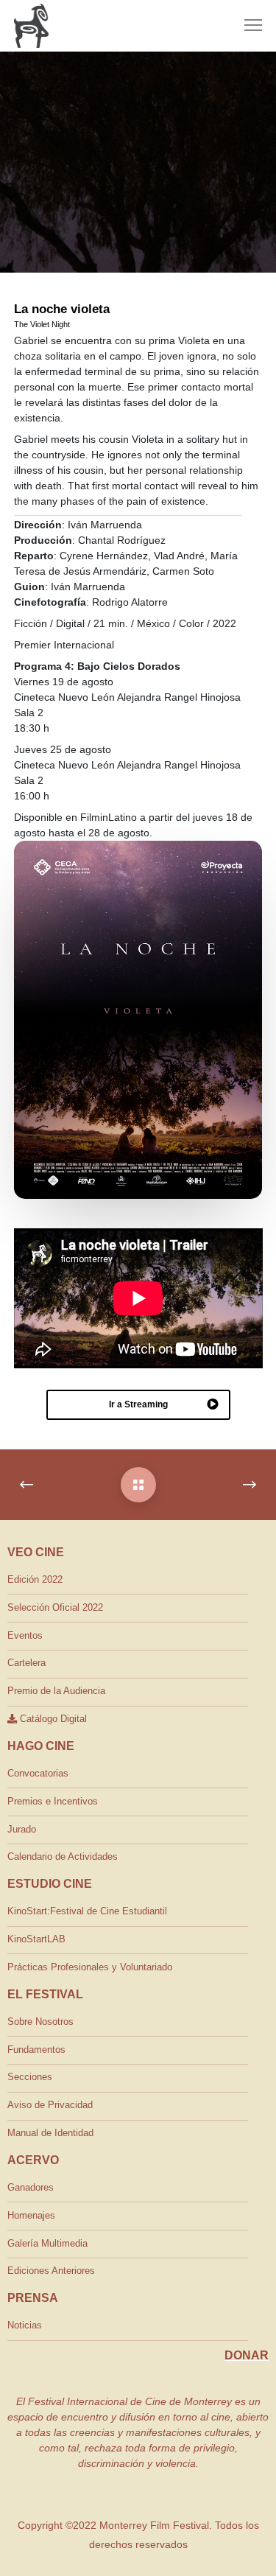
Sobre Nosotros (40, 2022)
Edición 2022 (35, 1579)
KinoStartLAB (36, 1939)
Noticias (25, 2325)
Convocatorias (38, 1773)
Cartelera (26, 1663)
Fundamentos (36, 2050)
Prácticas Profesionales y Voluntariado (90, 1967)
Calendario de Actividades (63, 1856)
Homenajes (31, 2215)
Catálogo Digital (52, 1719)
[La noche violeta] (138, 1485)
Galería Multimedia (47, 2243)
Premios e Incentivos (53, 1801)
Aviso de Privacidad (50, 2105)
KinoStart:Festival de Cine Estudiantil (87, 1911)
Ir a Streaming (138, 1404)
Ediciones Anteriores (51, 2271)
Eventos (25, 1635)
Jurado (22, 1829)
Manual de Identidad (50, 2133)
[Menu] (247, 26)
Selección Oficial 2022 (55, 1607)
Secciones (30, 2077)
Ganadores (31, 2187)
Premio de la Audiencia (56, 1691)
